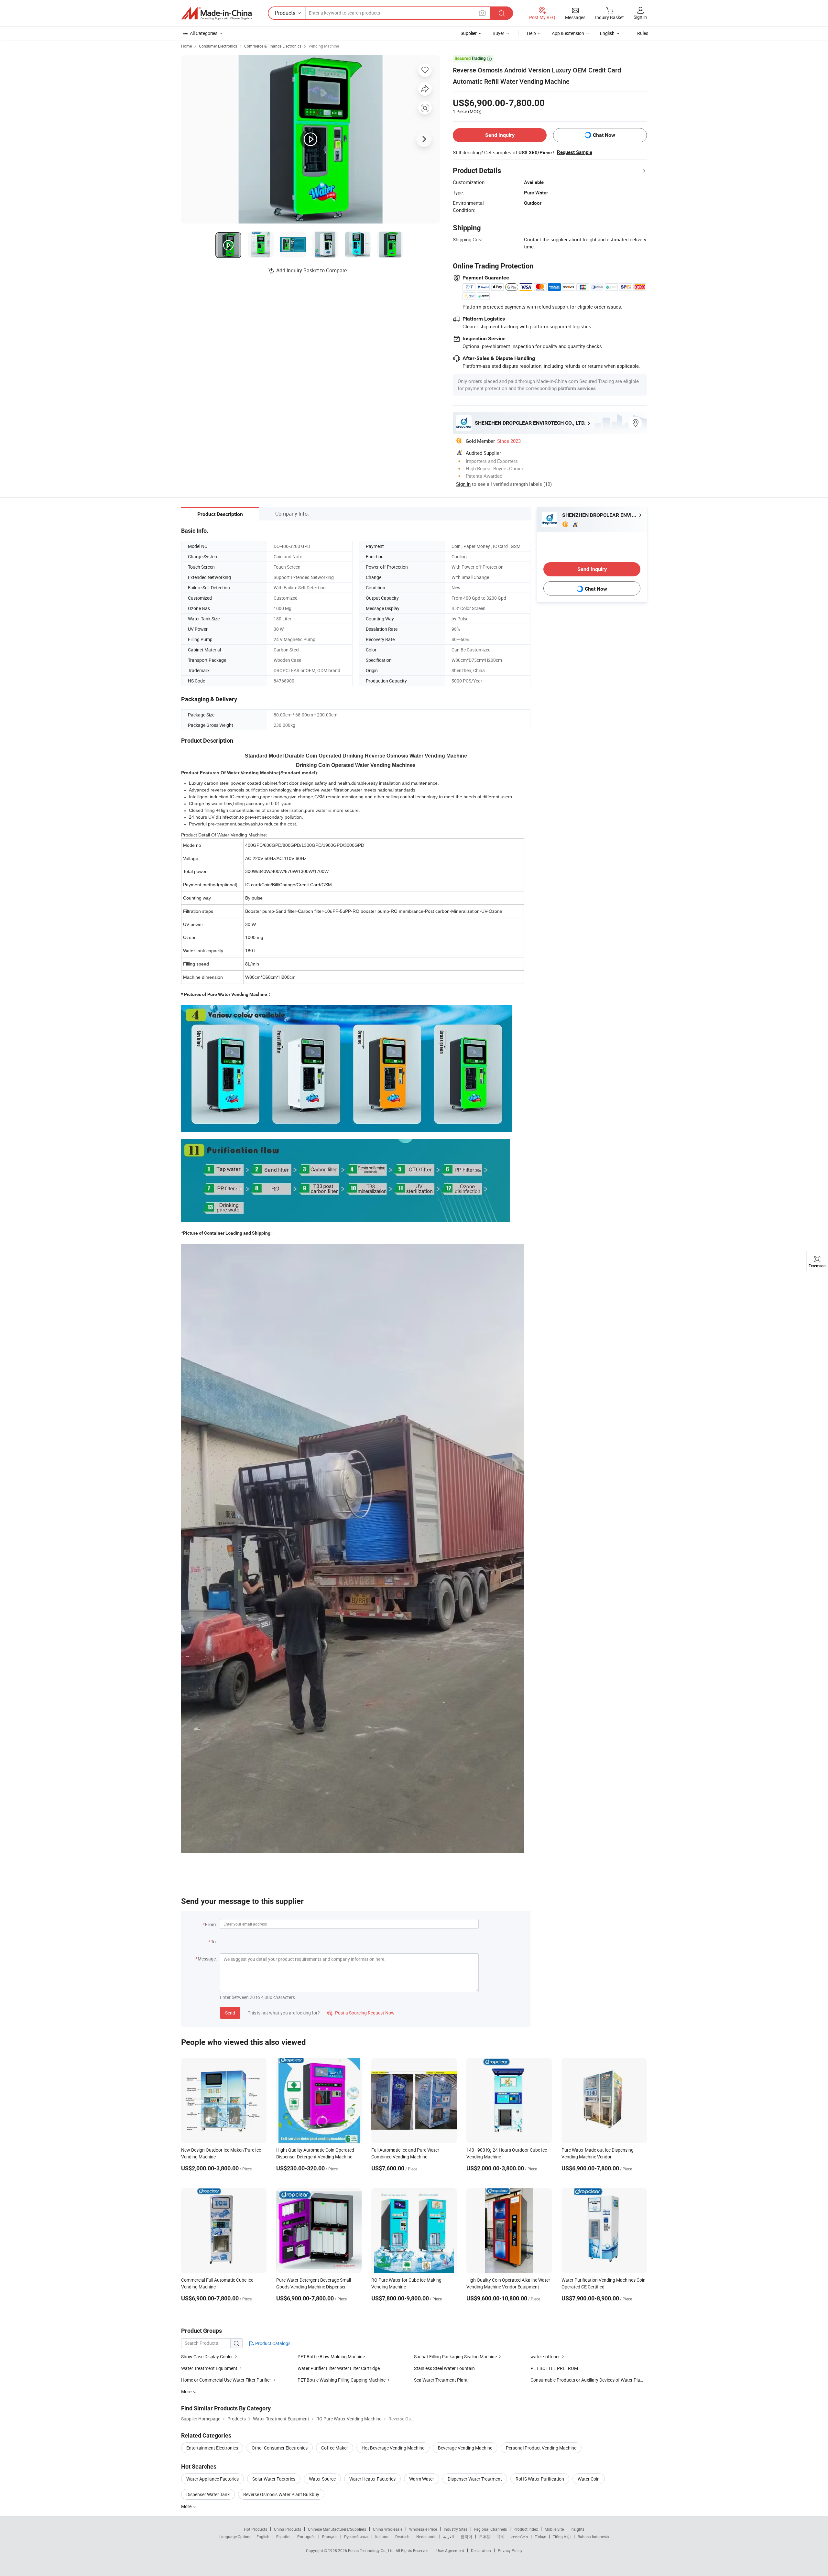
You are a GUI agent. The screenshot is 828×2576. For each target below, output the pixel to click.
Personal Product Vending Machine (541, 2448)
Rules (643, 33)
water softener (545, 2357)
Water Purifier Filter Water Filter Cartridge (339, 2368)
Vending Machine (324, 46)
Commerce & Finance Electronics (273, 46)
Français (330, 2537)
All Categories (204, 33)
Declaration (481, 2550)
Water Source (322, 2479)
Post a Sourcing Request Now (361, 2013)
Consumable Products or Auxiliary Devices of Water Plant (587, 2380)
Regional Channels (490, 2529)
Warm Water (422, 2479)
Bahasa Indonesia (593, 2537)
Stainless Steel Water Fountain (444, 2368)
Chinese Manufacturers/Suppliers (337, 2529)
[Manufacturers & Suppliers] (216, 13)
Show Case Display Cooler (207, 2357)
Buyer (498, 33)
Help (531, 33)
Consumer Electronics (218, 46)
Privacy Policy (510, 2550)
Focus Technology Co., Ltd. (372, 2550)
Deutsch (402, 2537)
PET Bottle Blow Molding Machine (331, 2357)
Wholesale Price (423, 2529)
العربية (448, 2537)
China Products (288, 2529)
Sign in (640, 17)
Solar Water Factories (274, 2479)
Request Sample (575, 152)
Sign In (463, 484)
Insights (577, 2529)
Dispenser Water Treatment (475, 2479)
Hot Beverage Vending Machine (393, 2448)
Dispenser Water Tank (208, 2494)
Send (230, 2013)
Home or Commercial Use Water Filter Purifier (226, 2380)
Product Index (526, 2529)
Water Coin (589, 2479)
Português (306, 2537)
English (263, 2537)
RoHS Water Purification (540, 2479)
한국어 (466, 2537)
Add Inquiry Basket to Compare (311, 270)
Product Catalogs (272, 2343)
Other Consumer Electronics (280, 2448)
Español (283, 2537)
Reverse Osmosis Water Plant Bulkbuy (281, 2494)
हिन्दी (501, 2537)
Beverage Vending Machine (465, 2448)
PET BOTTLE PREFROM (554, 2368)
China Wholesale (388, 2529)
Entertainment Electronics (212, 2448)
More (187, 2506)
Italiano (382, 2537)
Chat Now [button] (604, 135)
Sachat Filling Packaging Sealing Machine (455, 2357)
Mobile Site (554, 2529)
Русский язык (356, 2537)
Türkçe (540, 2537)
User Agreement (450, 2550)
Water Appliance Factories (212, 2479)
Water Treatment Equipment (209, 2368)
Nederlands (426, 2537)
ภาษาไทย (520, 2537)
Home (186, 46)
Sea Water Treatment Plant (441, 2380)
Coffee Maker (335, 2448)
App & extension (568, 33)
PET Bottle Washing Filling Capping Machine (342, 2380)
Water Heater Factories (372, 2479)
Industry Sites (456, 2529)
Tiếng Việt (562, 2537)
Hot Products (256, 2529)
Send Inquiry (500, 135)
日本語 (485, 2537)
